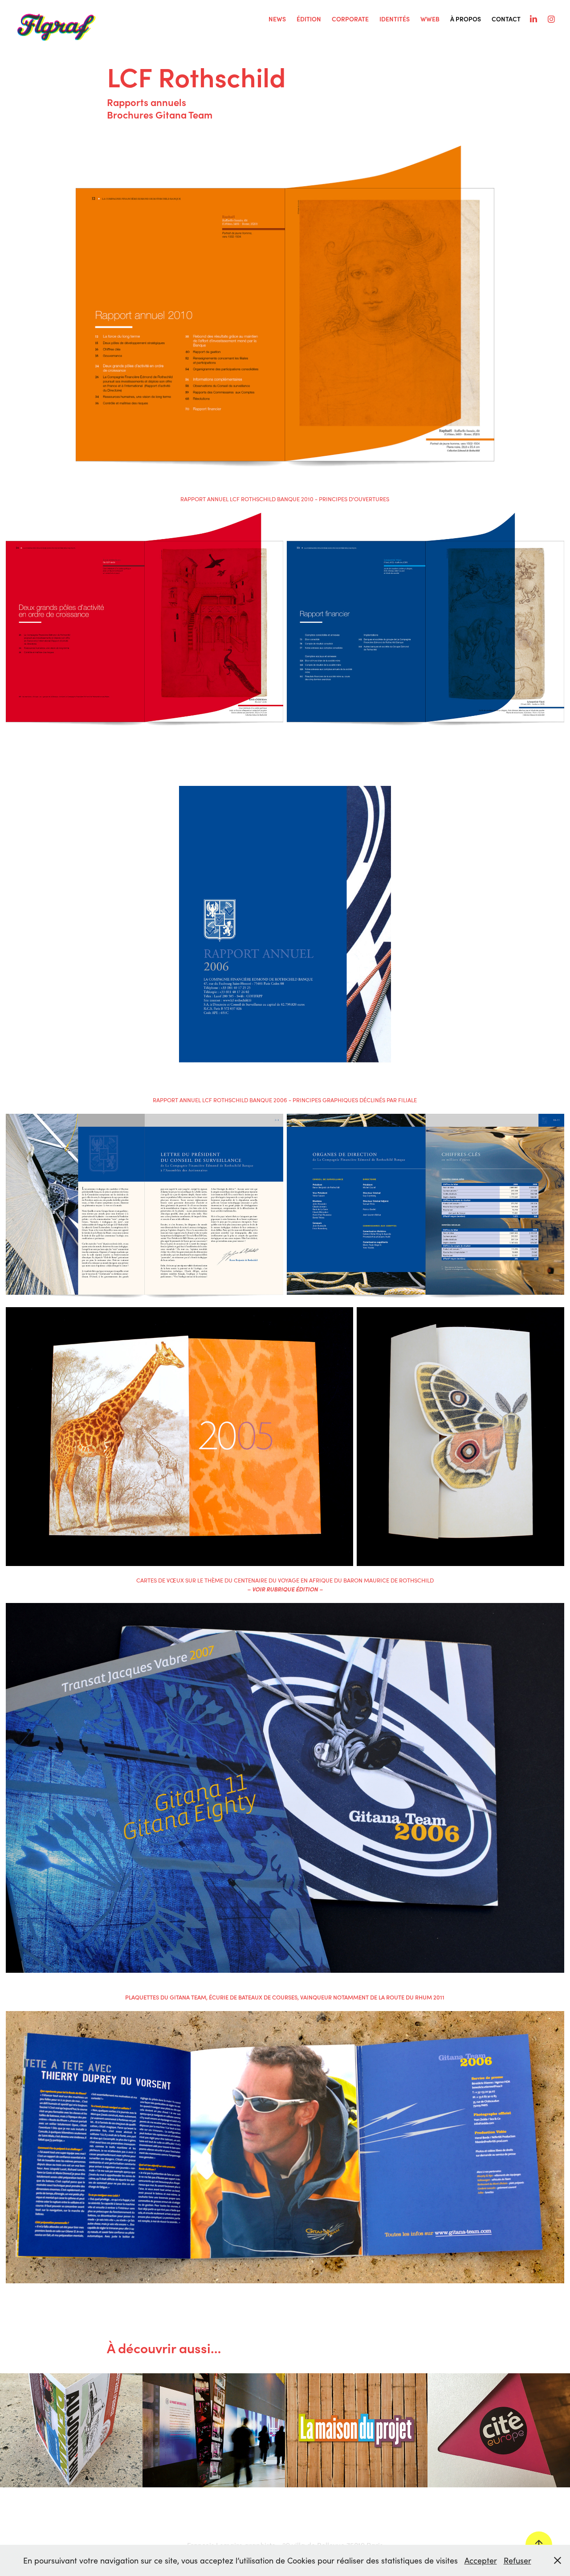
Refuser (517, 2560)
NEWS (277, 19)
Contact (506, 19)
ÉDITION (309, 19)
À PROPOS (466, 19)
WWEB (430, 19)
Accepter (481, 2560)
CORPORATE (350, 19)
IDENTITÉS (395, 19)
